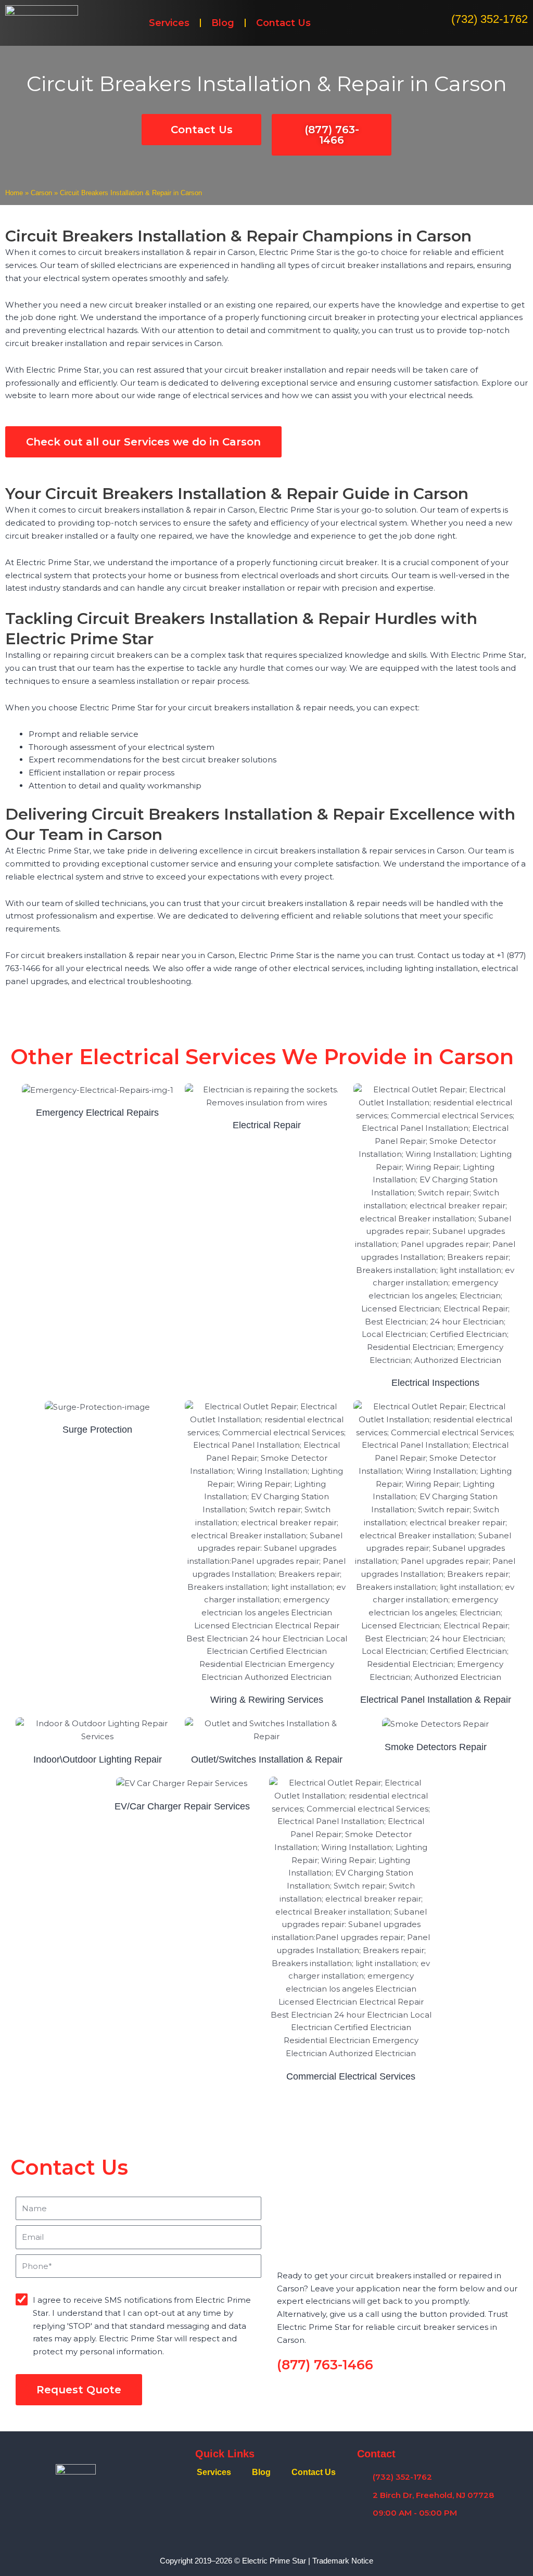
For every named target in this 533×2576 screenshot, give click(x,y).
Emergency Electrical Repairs (97, 1113)
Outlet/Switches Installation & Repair (267, 1759)
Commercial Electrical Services (351, 2076)
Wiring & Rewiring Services (267, 1700)
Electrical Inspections (435, 1383)
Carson (41, 193)
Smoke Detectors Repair (436, 1747)
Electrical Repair (267, 1125)
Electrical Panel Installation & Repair (436, 1700)
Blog (223, 23)
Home (14, 193)
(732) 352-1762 (490, 19)
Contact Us (283, 23)
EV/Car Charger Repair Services (182, 1806)
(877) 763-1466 (325, 2365)
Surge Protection (97, 1430)
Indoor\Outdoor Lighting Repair (98, 1759)
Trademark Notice (343, 2561)
